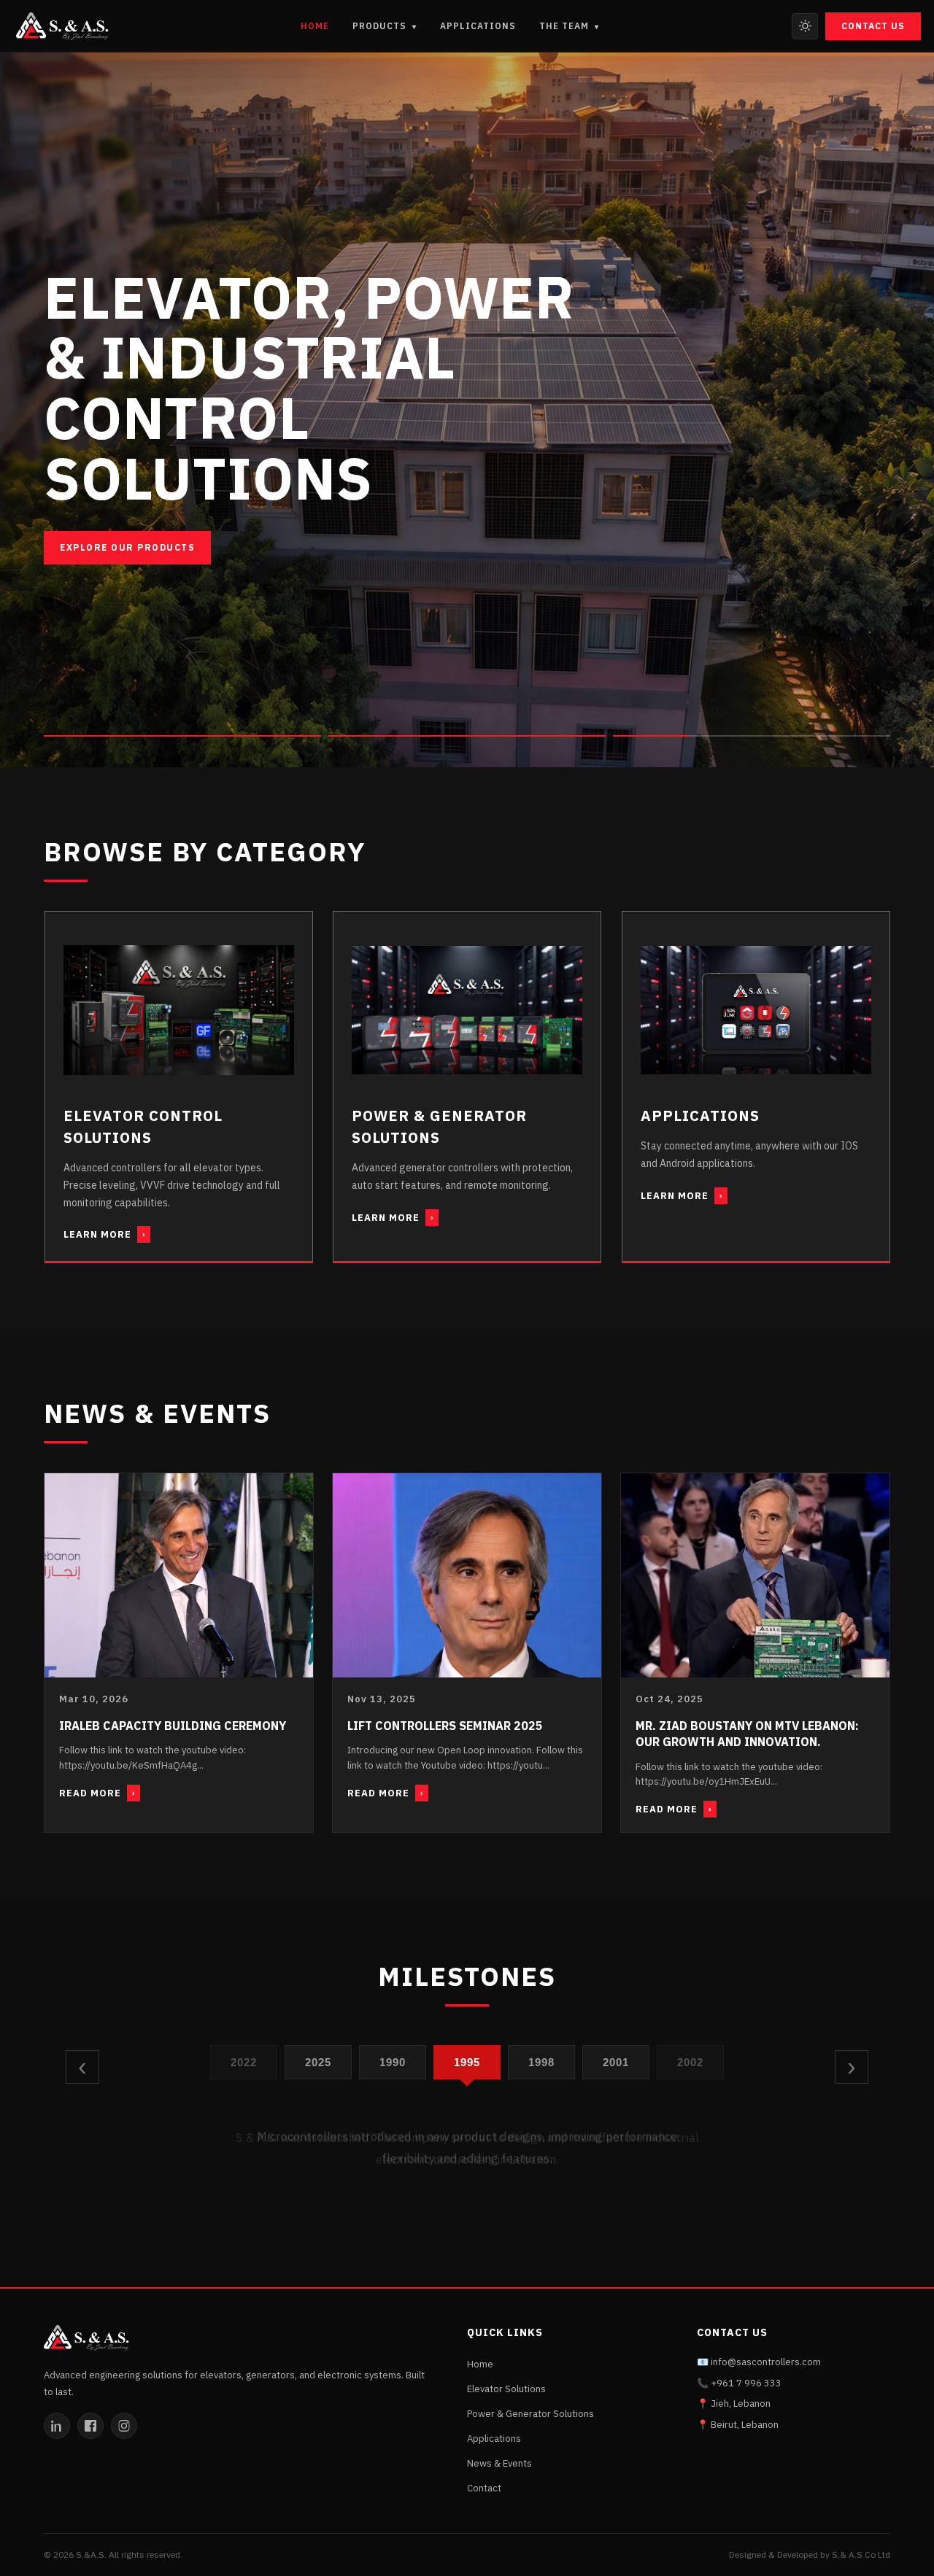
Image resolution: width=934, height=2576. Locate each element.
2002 (691, 2061)
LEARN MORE (104, 1234)
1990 (393, 2061)
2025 (319, 2061)
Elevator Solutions (506, 2389)
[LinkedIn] (57, 2426)
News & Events (499, 2463)
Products (385, 26)
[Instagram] (124, 2426)
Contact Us (873, 26)
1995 (467, 2061)
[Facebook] (90, 2426)
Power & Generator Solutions (530, 2414)
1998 (542, 2061)
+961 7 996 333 (746, 2383)
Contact (484, 2488)
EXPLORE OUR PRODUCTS (127, 548)
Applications (478, 26)
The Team (569, 26)
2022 (244, 2061)
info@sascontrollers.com (766, 2362)
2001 (616, 2061)
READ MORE (97, 1793)
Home (315, 26)
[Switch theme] (805, 26)
